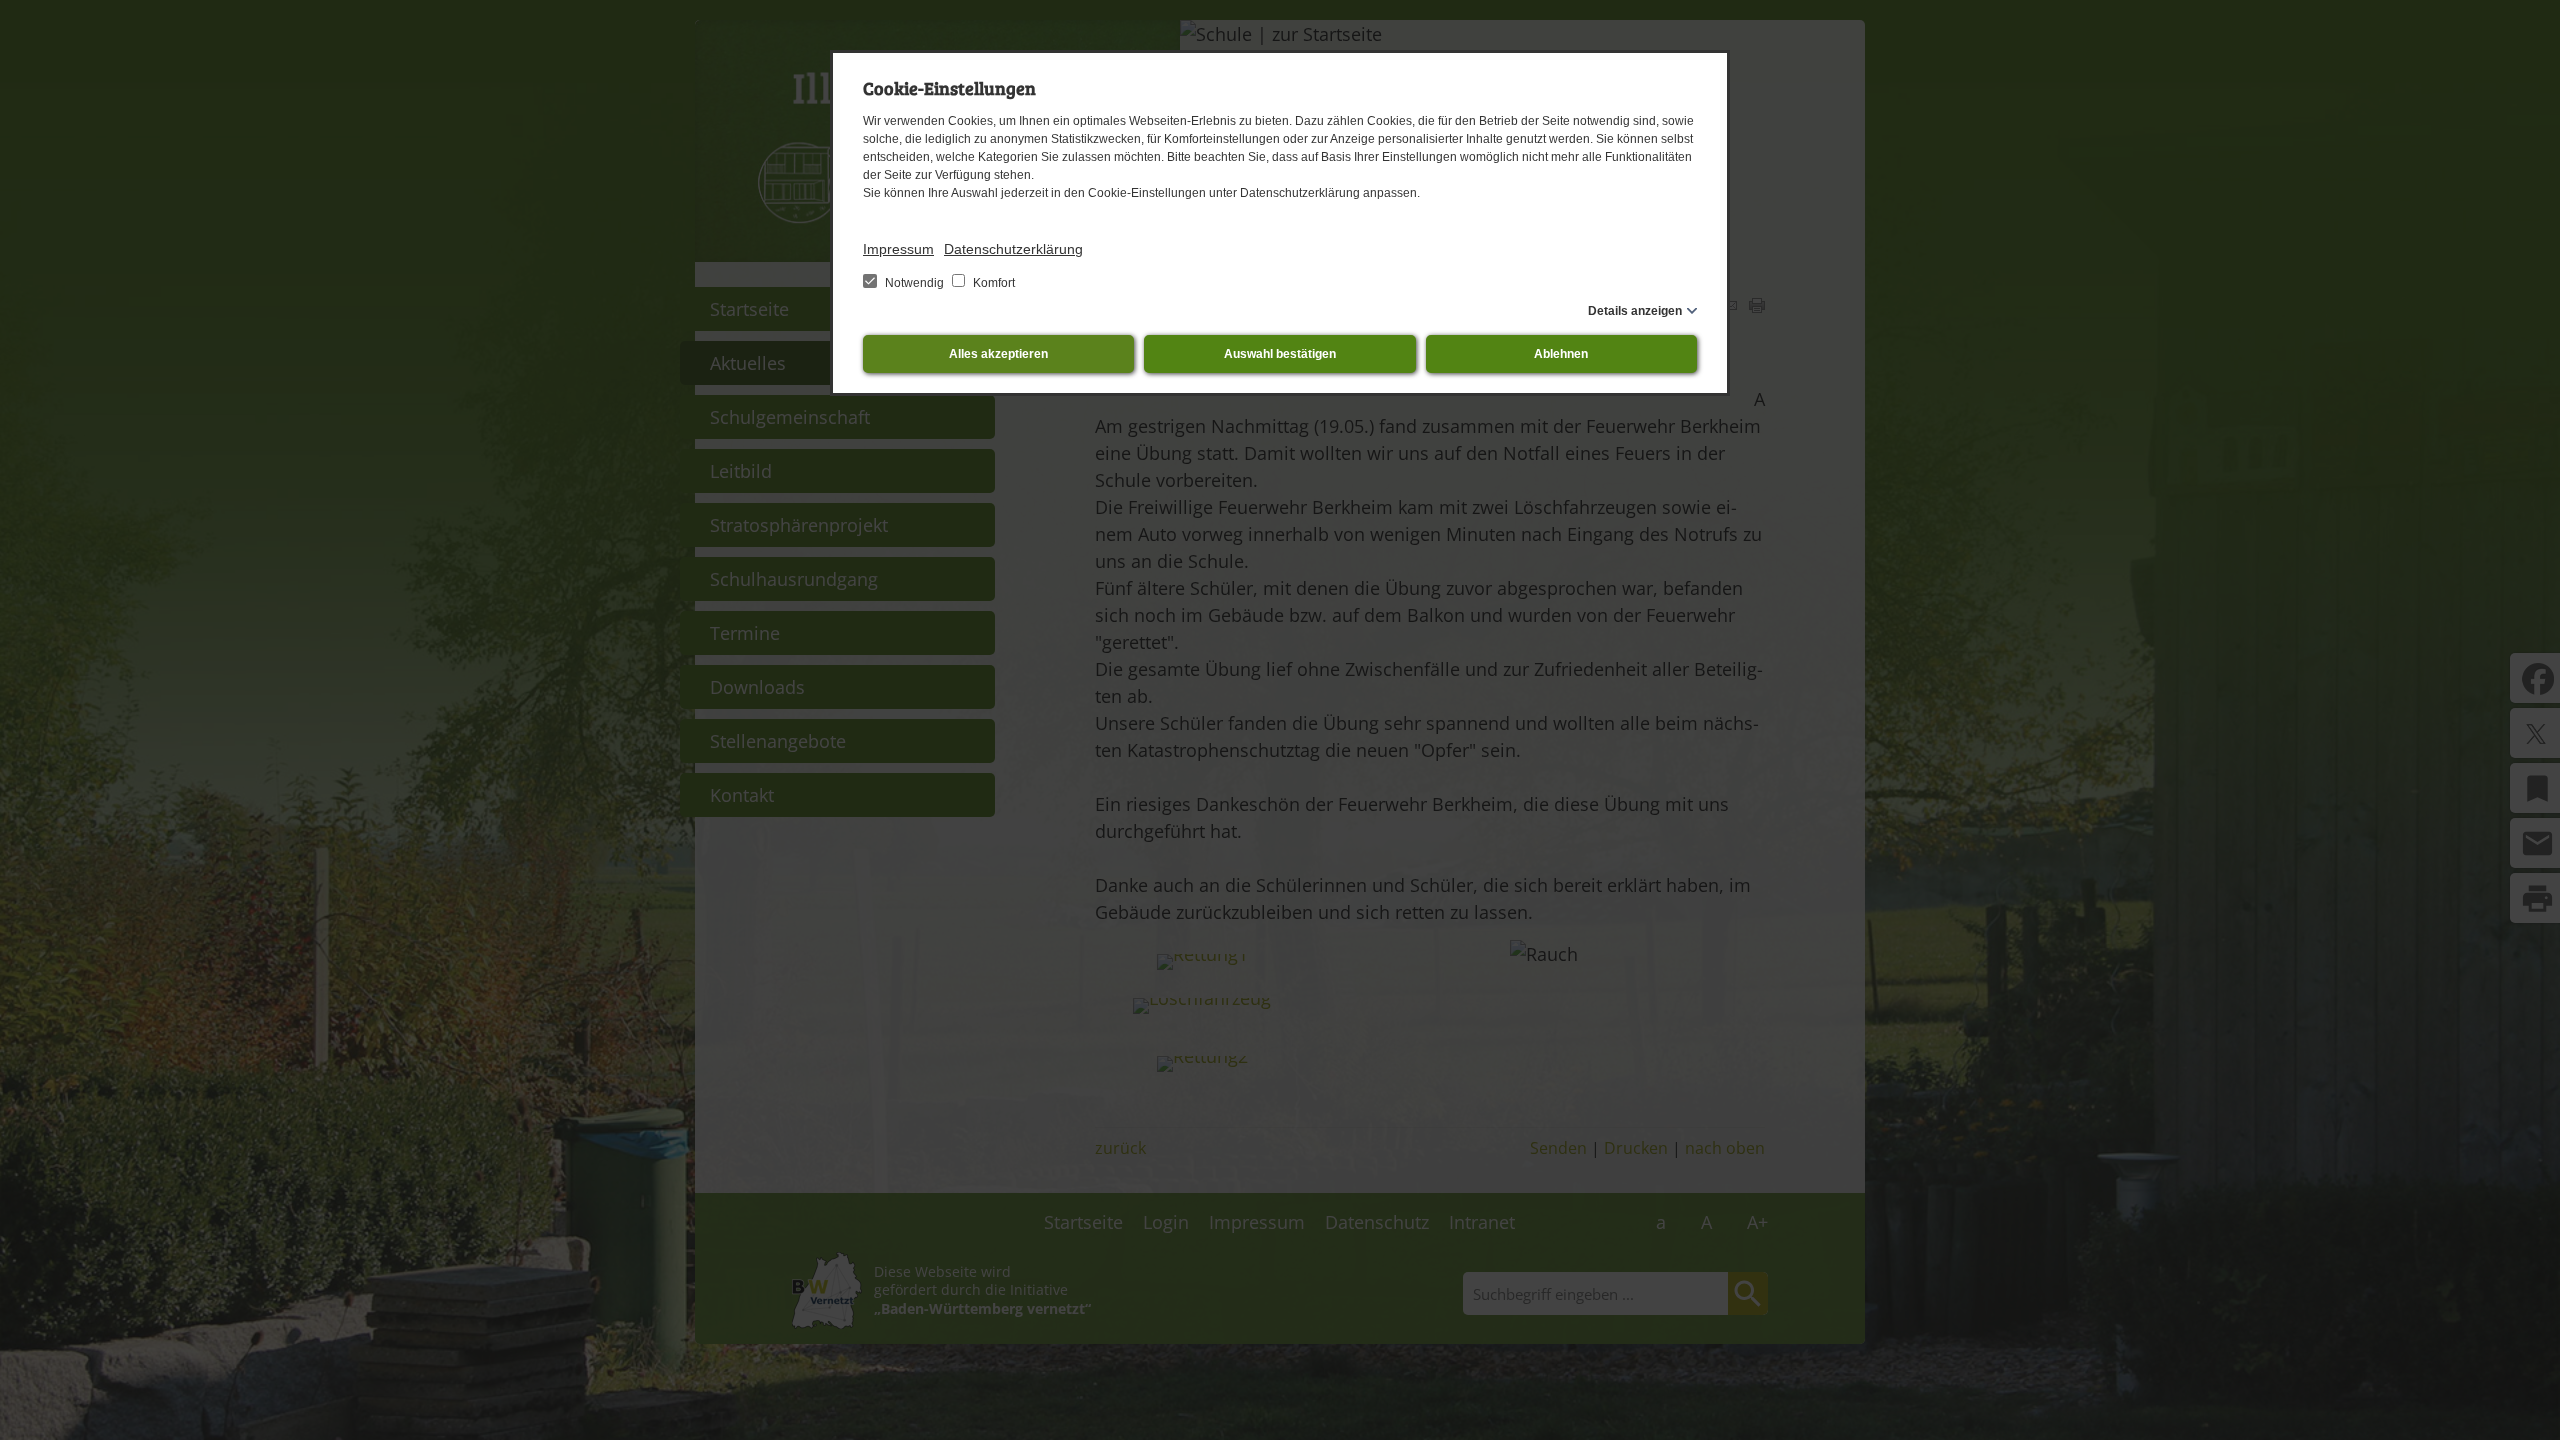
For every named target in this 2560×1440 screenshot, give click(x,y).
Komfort (992, 283)
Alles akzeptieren (998, 354)
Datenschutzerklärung (1013, 249)
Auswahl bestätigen (1280, 354)
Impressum (898, 249)
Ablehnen (1561, 354)
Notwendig (914, 283)
